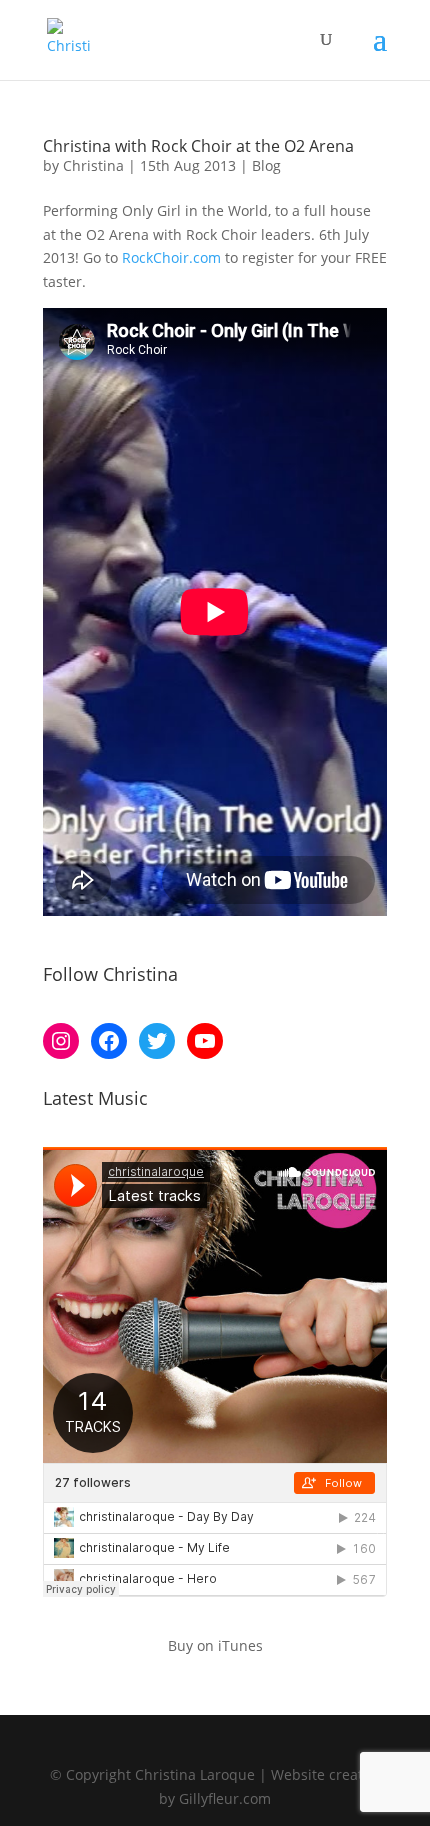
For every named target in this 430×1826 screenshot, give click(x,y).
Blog (266, 165)
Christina (93, 165)
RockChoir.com (171, 257)
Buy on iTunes (215, 1645)
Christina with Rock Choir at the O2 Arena (198, 146)
